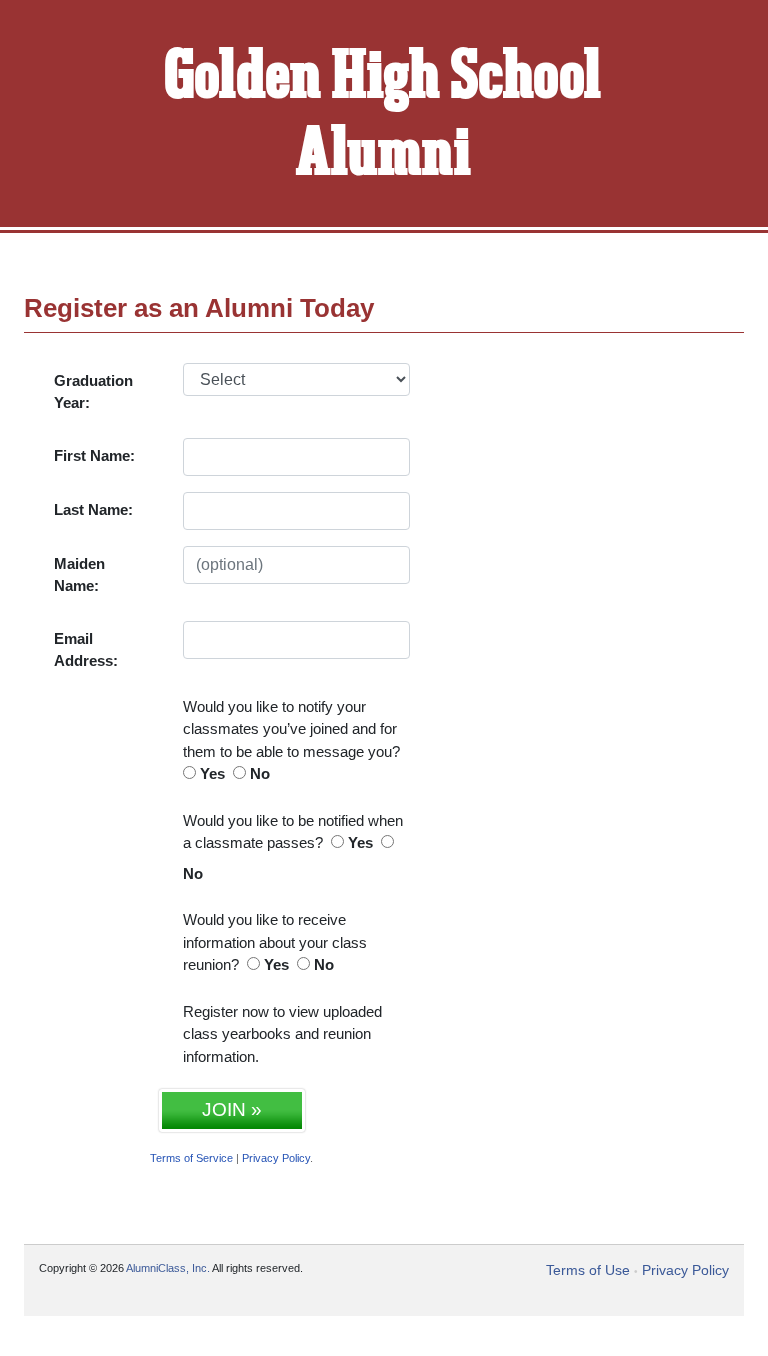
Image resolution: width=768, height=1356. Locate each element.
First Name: (94, 455)
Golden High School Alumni (383, 116)
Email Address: (86, 650)
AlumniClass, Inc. (168, 1268)
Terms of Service (191, 1158)
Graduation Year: (93, 392)
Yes (212, 773)
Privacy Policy (276, 1158)
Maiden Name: (79, 575)
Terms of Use (588, 1270)
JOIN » (232, 1109)
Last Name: (93, 509)
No (260, 773)
